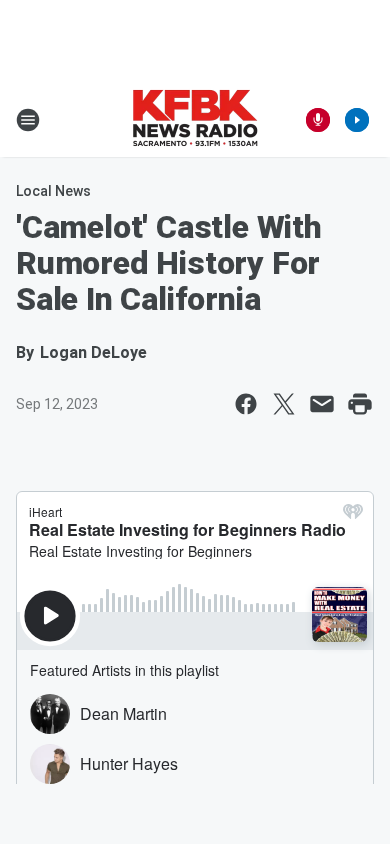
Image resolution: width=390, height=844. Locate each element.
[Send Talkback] (318, 120)
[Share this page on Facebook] (246, 404)
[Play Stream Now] (357, 120)
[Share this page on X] (284, 404)
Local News (53, 191)
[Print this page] (360, 404)
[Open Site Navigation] (28, 120)
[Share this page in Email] (322, 404)
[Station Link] (195, 120)
